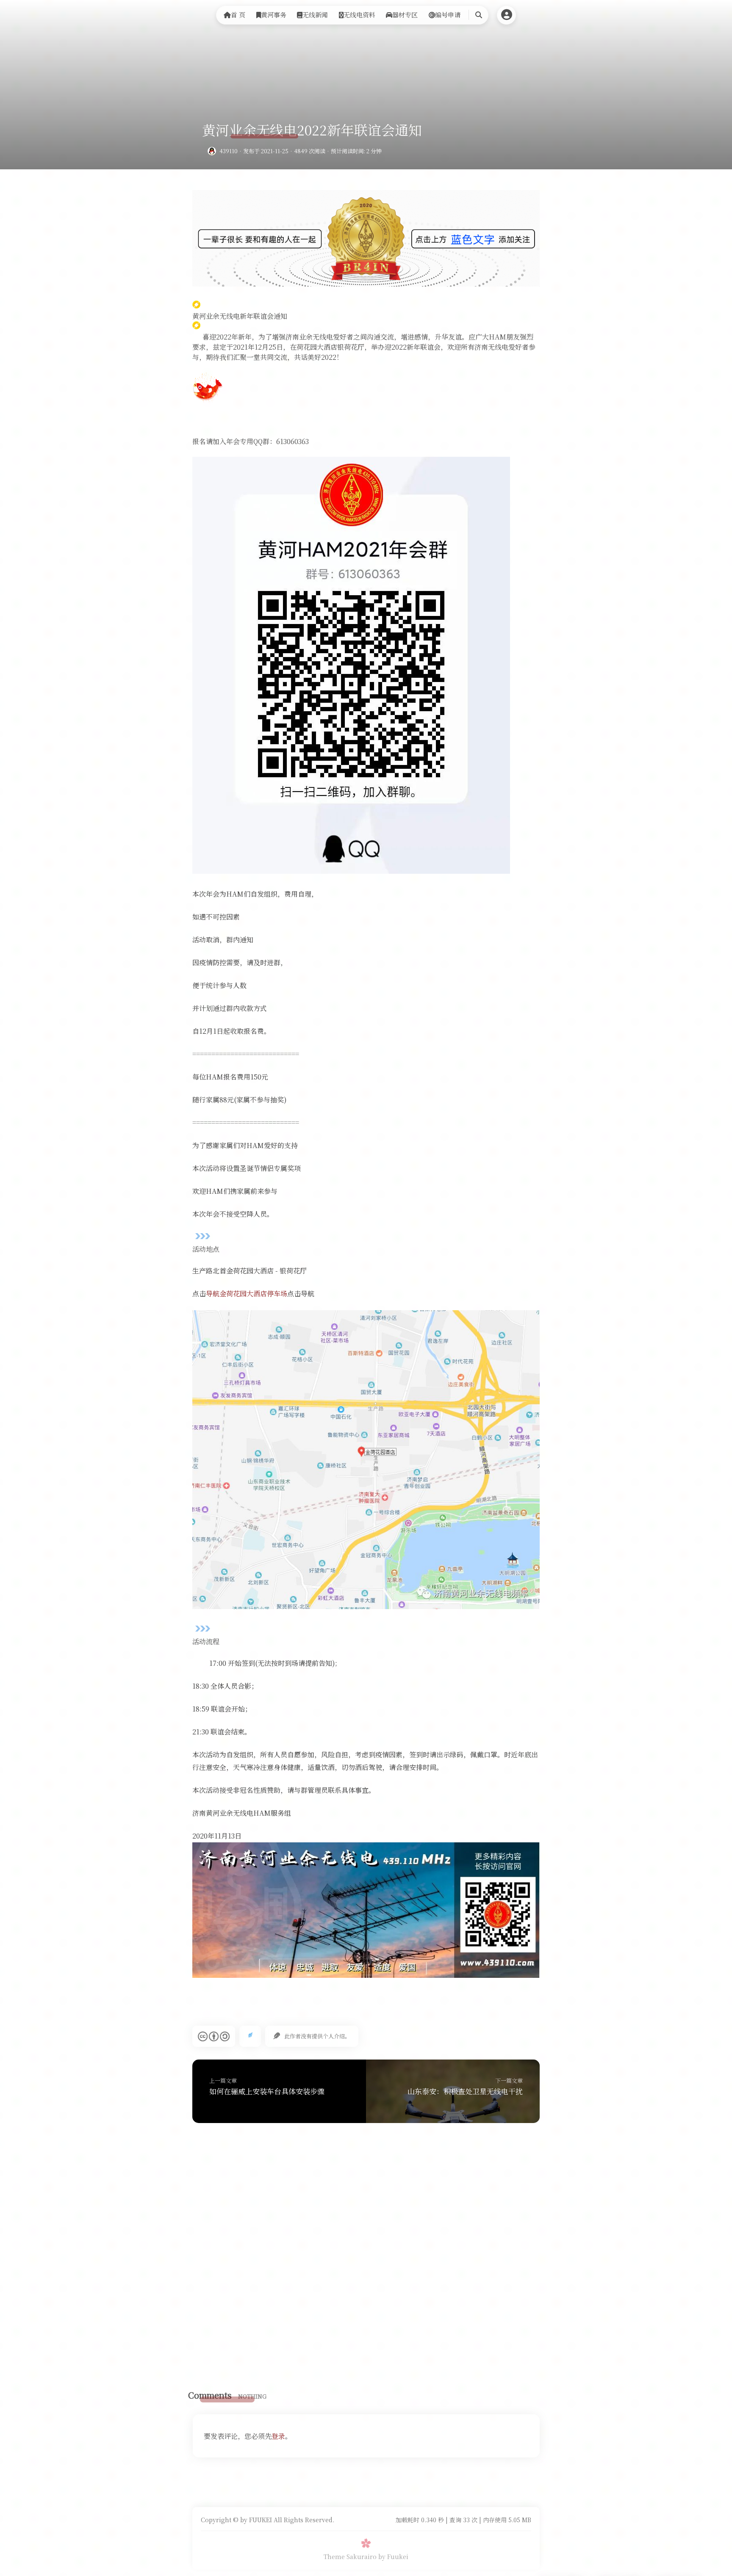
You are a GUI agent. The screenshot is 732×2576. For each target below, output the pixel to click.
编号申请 (448, 15)
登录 (278, 2436)
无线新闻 (315, 15)
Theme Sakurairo (350, 2557)
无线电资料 (359, 15)
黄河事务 (274, 15)
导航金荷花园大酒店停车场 (247, 1294)
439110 (229, 151)
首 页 (238, 15)
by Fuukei (393, 2557)
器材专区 (405, 15)
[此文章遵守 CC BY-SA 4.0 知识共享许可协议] (214, 2036)
